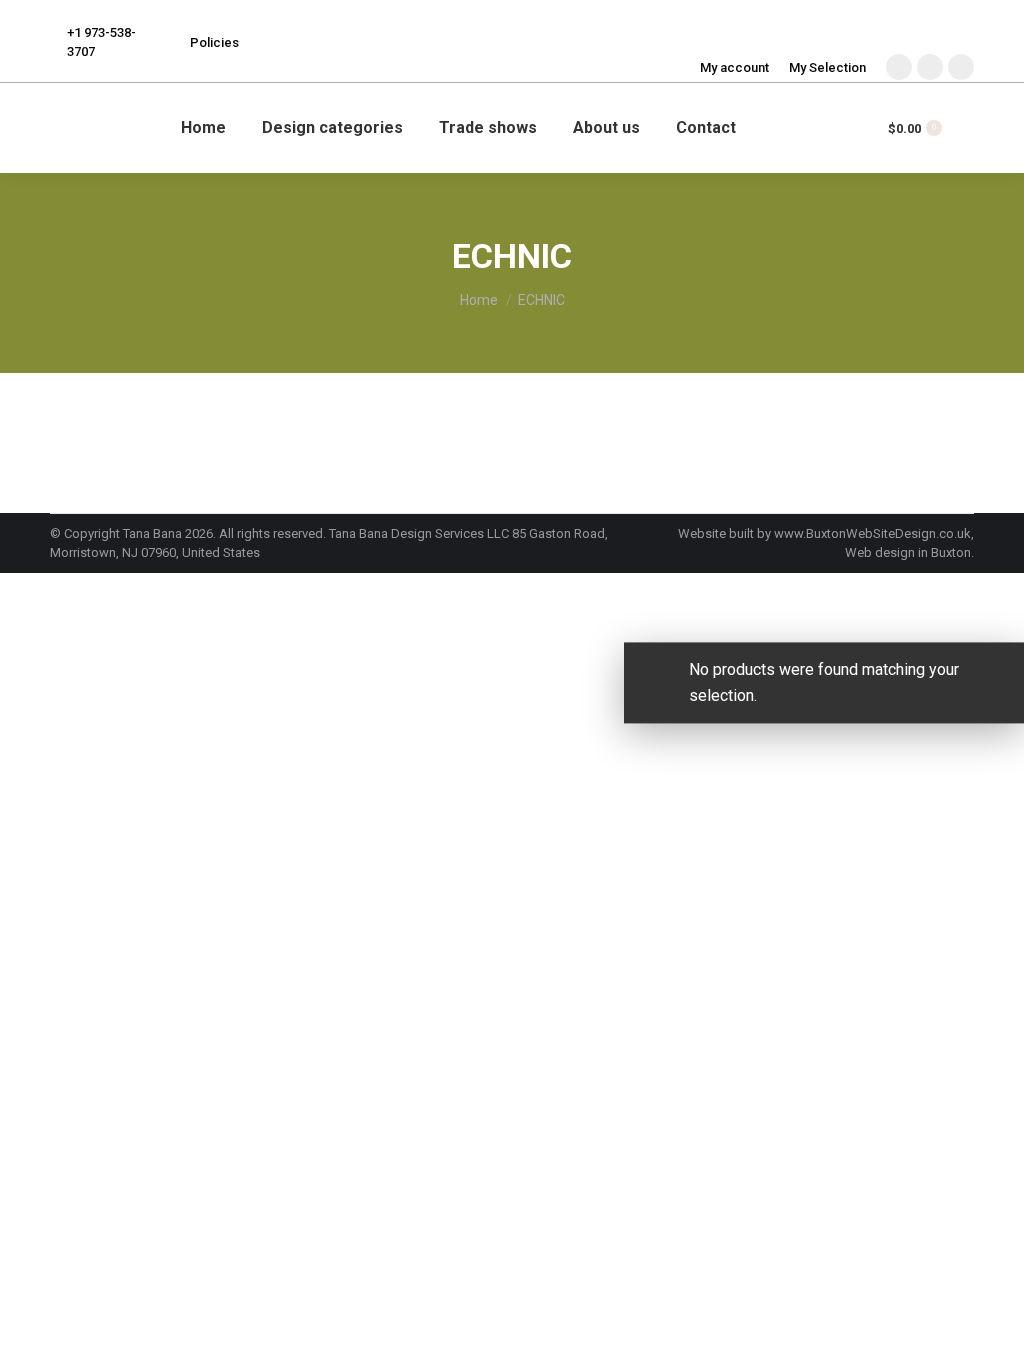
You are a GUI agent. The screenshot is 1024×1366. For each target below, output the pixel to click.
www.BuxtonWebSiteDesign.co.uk (872, 533)
